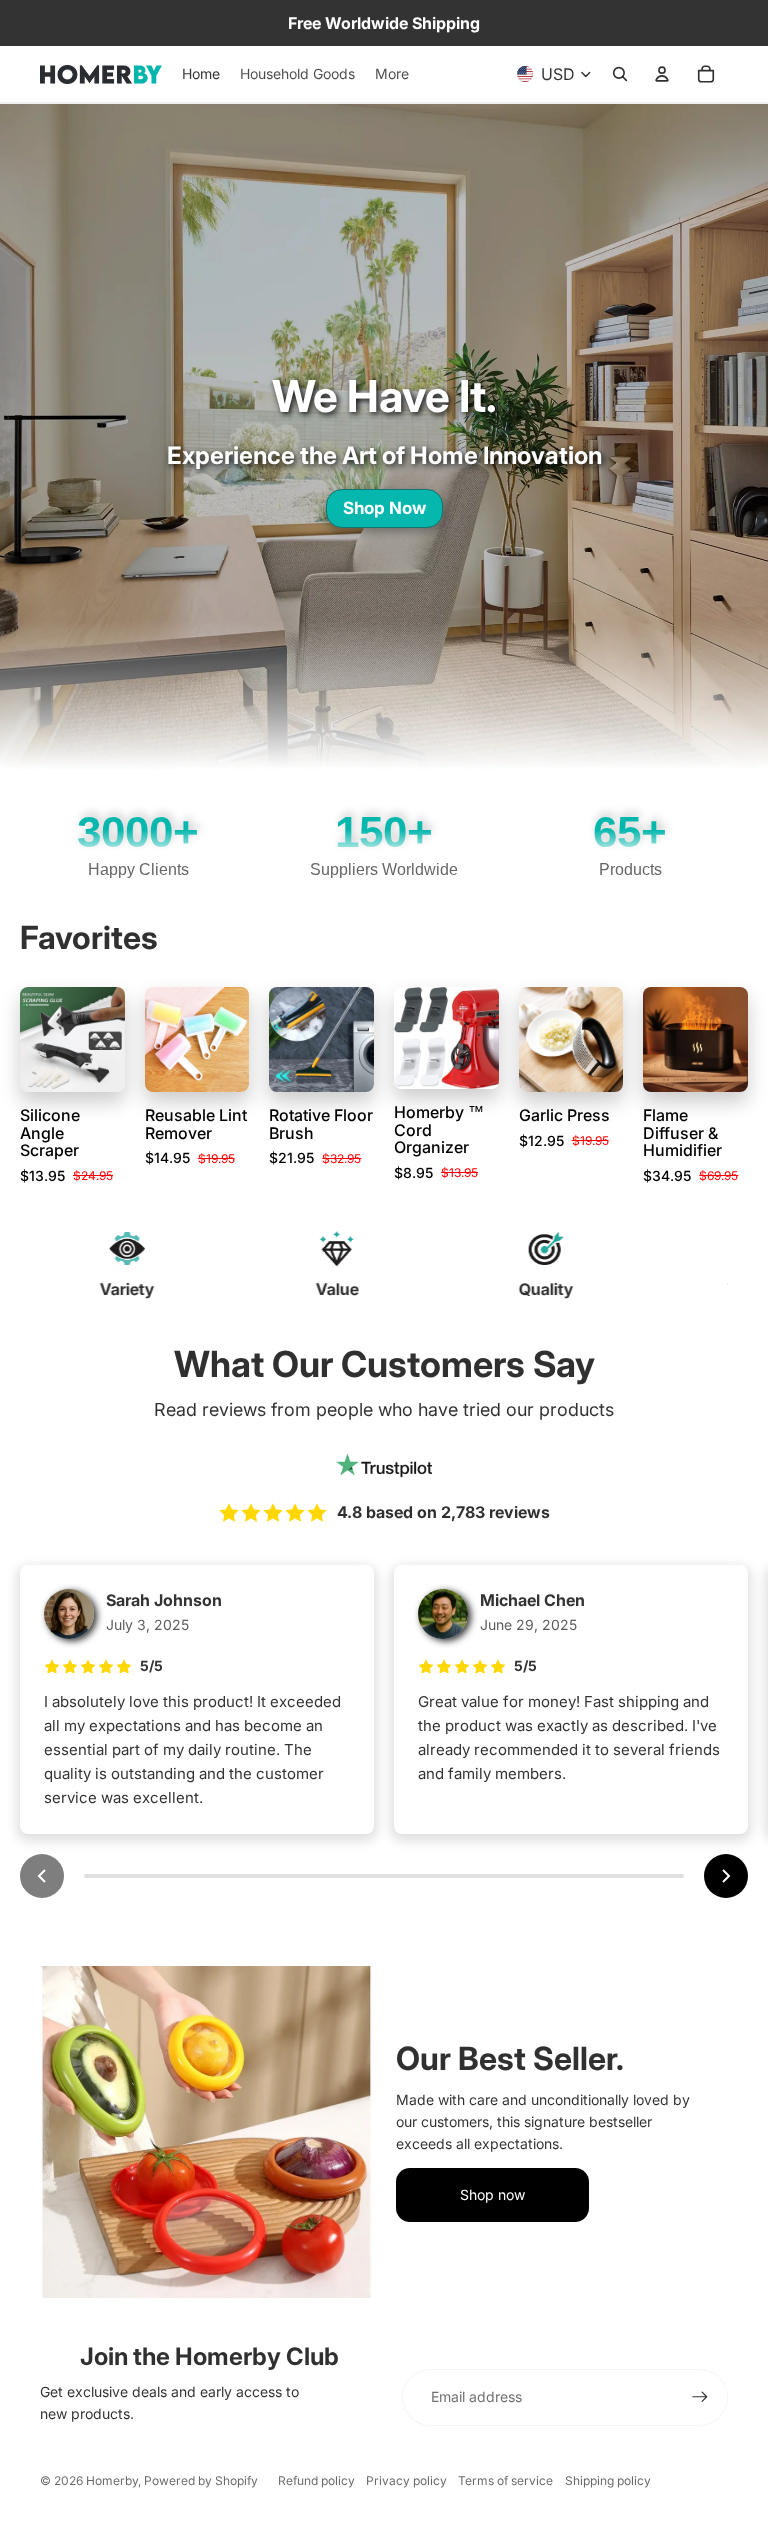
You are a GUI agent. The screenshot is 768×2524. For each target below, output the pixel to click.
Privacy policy (406, 2480)
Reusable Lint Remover (196, 1124)
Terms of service (505, 2480)
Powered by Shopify (201, 2480)
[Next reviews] (726, 1876)
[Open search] (620, 74)
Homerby (112, 2480)
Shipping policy (608, 2480)
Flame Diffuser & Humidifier (682, 1132)
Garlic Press (564, 1115)
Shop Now (384, 508)
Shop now (492, 2194)
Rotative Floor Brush (321, 1124)
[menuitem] (392, 74)
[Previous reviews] (42, 1876)
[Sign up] (700, 2397)
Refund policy (316, 2480)
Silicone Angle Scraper (50, 1132)
